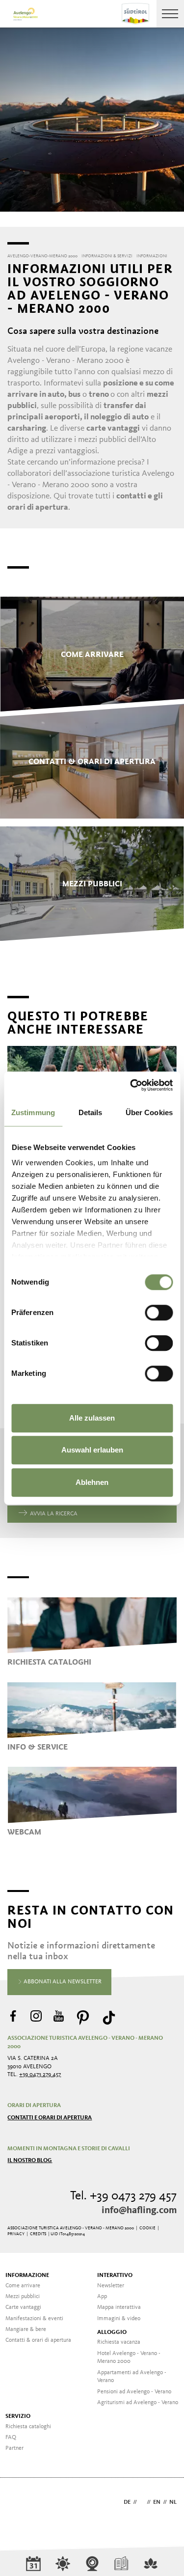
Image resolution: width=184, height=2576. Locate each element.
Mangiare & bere (26, 2329)
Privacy (16, 2234)
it (142, 2502)
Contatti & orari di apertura (38, 2340)
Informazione (27, 2275)
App (102, 2297)
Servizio (18, 2416)
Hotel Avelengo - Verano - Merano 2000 (129, 2358)
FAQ (11, 2438)
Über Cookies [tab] (149, 1112)
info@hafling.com (139, 2211)
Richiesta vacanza (119, 2342)
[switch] (159, 1313)
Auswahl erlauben (92, 1450)
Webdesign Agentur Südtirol (19, 2503)
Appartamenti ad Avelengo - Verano (132, 2377)
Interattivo (115, 2275)
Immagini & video (119, 2319)
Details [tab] (91, 1112)
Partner (14, 2448)
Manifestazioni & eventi (34, 2319)
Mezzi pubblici (23, 2297)
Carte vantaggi (23, 2307)
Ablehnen (92, 1482)
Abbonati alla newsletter (62, 1982)
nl (173, 2502)
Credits (38, 2234)
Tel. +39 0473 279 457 (123, 2196)
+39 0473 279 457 (40, 2075)
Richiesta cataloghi (28, 2427)
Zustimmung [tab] (33, 1112)
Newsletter (111, 2286)
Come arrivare (23, 2286)
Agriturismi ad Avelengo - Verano (138, 2403)
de (127, 2502)
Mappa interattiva (119, 2307)
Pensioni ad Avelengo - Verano (134, 2392)
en (157, 2502)
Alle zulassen (92, 1418)
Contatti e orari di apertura (50, 2118)
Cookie (147, 2228)
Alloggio (112, 2332)
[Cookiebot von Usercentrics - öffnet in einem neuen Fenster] (131, 1085)
